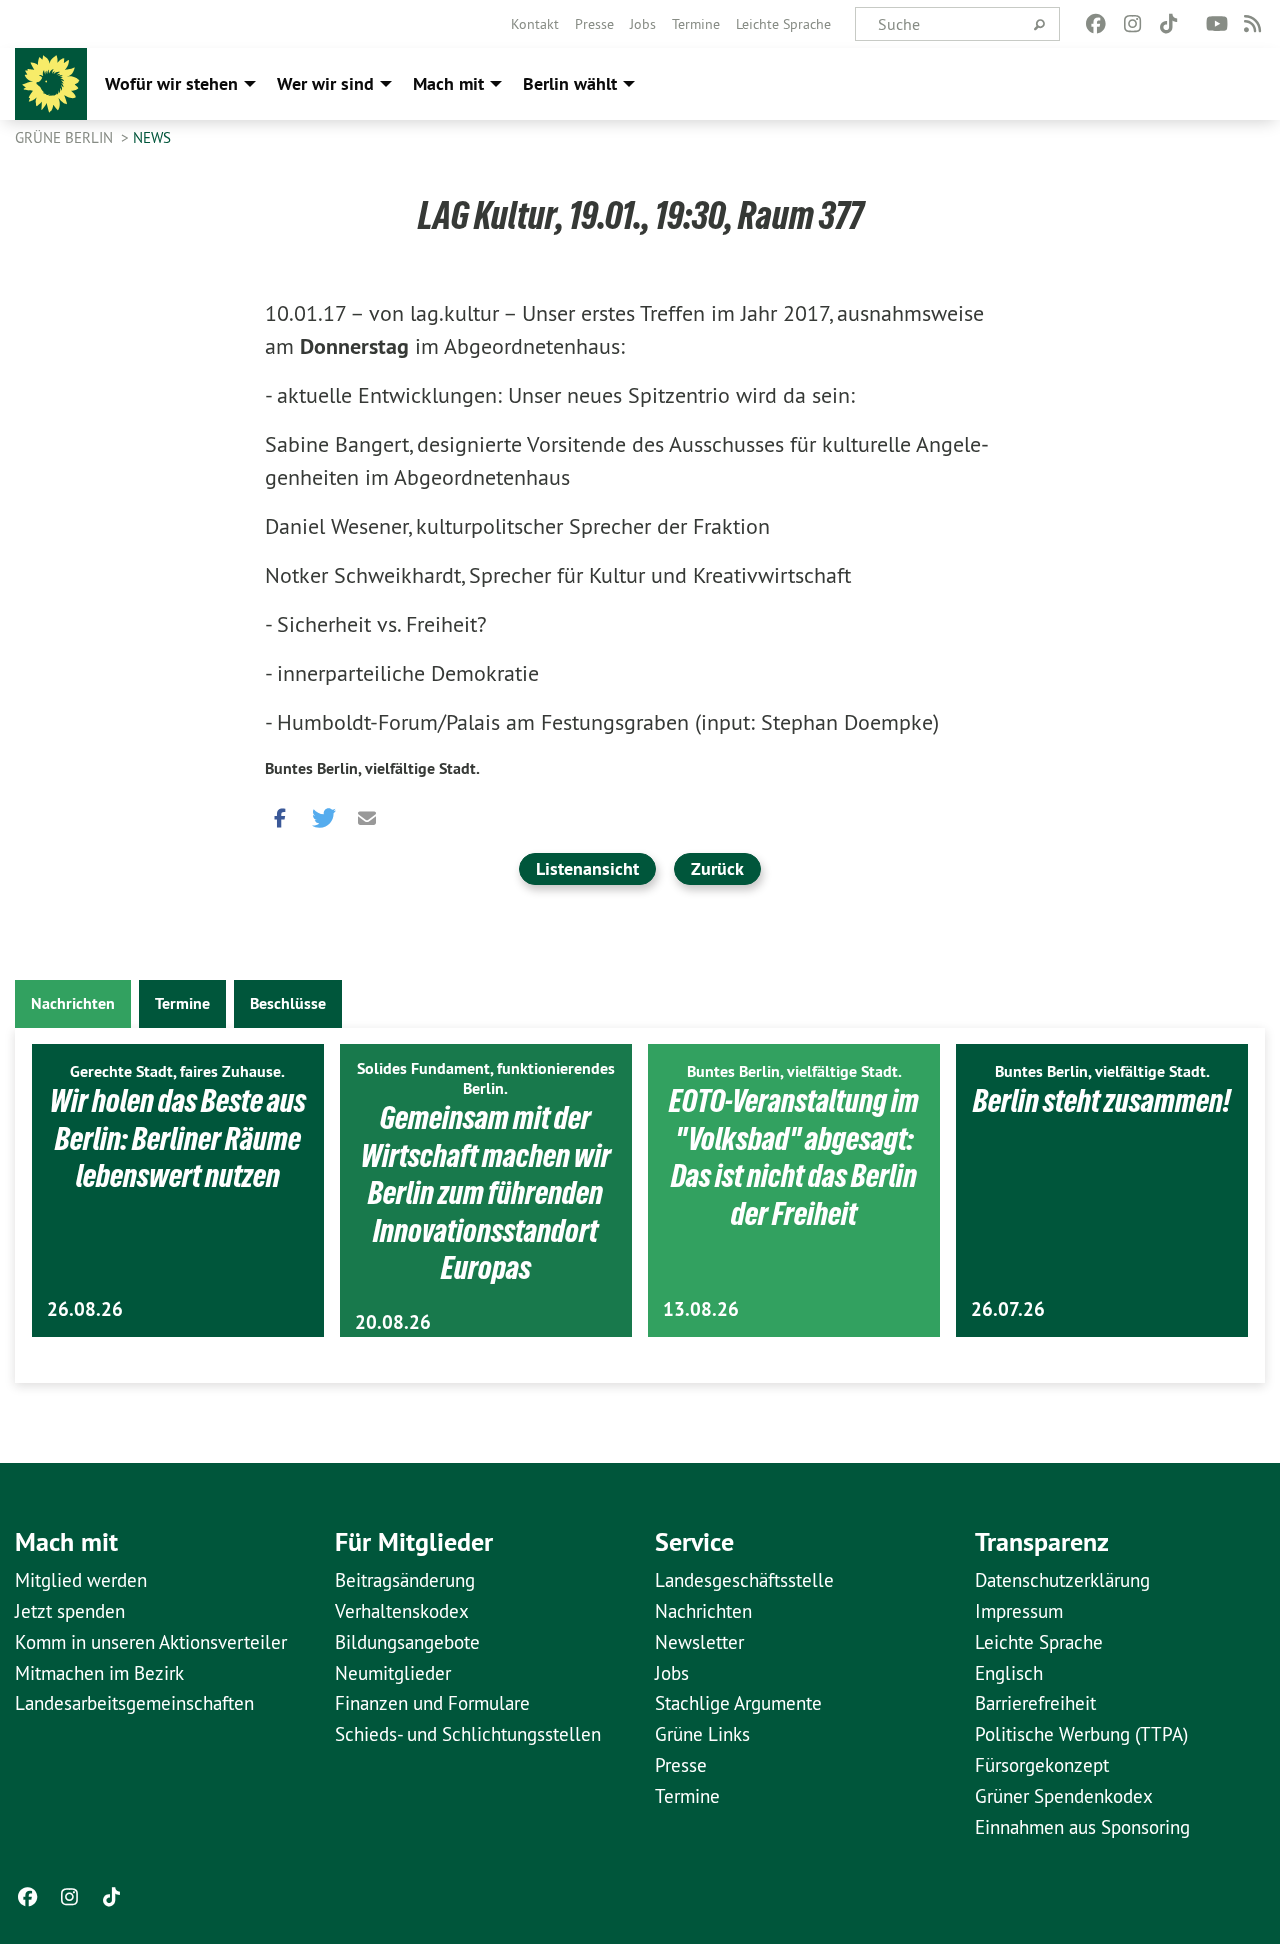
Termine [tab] (182, 1003)
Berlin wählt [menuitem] (570, 83)
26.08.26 (85, 1309)
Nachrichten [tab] (73, 1003)
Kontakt (535, 24)
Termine (696, 24)
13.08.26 (701, 1309)
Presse (594, 24)
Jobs (643, 24)
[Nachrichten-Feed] (1253, 24)
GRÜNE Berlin (66, 137)
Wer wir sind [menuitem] (325, 83)
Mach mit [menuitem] (448, 83)
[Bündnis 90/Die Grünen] (51, 84)
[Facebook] (1096, 24)
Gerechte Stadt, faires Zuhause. (177, 1071)
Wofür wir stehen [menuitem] (171, 83)
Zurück (717, 868)
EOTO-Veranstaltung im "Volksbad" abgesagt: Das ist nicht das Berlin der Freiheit (794, 1157)
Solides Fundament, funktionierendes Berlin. (486, 1078)
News (152, 137)
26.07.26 (1008, 1309)
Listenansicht (587, 868)
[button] (280, 813)
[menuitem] (535, 24)
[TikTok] (1168, 24)
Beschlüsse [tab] (288, 1003)
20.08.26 (393, 1322)
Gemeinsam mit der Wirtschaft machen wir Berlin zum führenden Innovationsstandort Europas (486, 1193)
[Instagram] (1132, 24)
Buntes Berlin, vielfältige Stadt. (372, 768)
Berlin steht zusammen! (1102, 1101)
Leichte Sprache (783, 24)
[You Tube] (1216, 24)
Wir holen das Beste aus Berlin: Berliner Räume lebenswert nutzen (178, 1138)
